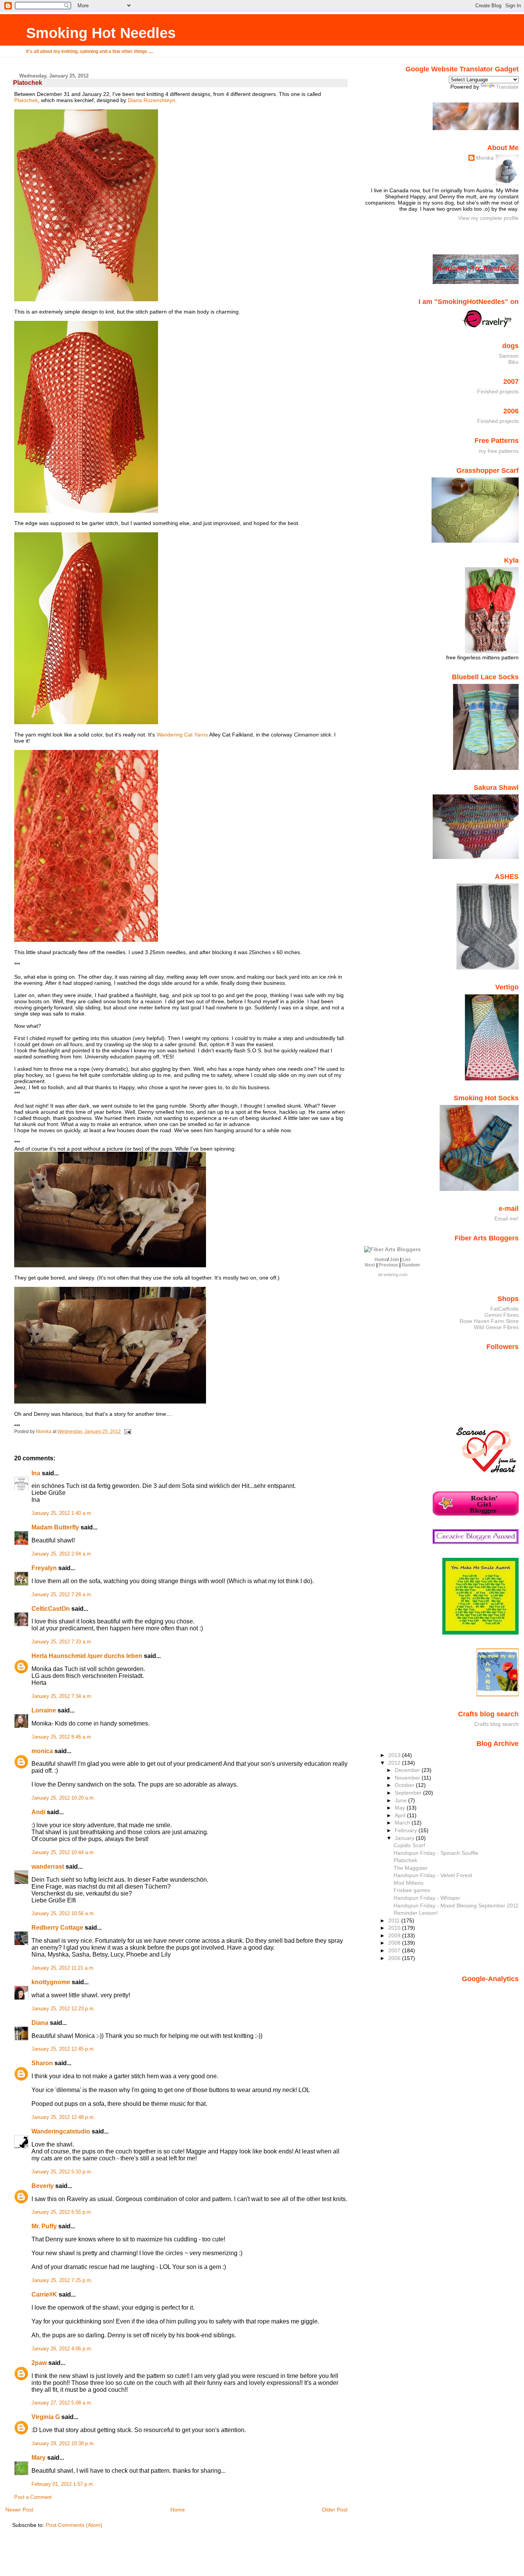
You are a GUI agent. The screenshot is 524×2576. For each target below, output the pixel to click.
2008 (395, 1943)
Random (411, 1265)
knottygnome (51, 1982)
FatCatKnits (504, 1309)
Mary (39, 2458)
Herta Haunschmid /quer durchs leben (87, 1656)
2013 (395, 1755)
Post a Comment (33, 2497)
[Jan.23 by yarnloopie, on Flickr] (110, 1265)
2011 (395, 1920)
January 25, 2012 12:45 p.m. (63, 2049)
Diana (40, 2023)
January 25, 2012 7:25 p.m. (62, 2280)
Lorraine (44, 1710)
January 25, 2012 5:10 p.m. (62, 2172)
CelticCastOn (51, 1609)
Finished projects (498, 391)
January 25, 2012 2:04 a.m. (62, 1554)
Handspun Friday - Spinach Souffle (436, 1853)
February (407, 1830)
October (405, 1785)
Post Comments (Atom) (74, 2525)
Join (394, 1260)
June (401, 1800)
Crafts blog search (496, 1724)
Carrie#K (44, 2294)
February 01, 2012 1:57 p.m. (63, 2484)
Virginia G (46, 2417)
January (405, 1838)
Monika (485, 158)
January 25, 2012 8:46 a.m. (62, 1737)
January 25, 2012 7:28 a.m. (62, 1595)
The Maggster (411, 1868)
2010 (395, 1928)
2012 (395, 1763)
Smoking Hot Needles (101, 33)
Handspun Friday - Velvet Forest (433, 1875)
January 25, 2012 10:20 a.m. (63, 1798)
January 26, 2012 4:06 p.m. (62, 2349)
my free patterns (499, 451)
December (408, 1770)
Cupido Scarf (409, 1845)
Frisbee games (412, 1890)
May (401, 1808)
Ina (36, 1473)
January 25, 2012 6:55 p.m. (62, 2212)
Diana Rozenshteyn (152, 100)
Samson (509, 356)
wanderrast (48, 1867)
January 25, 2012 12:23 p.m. (63, 2009)
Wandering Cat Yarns (183, 735)
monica (42, 1751)
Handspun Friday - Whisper (427, 1898)
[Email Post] (127, 1432)
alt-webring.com (393, 1275)
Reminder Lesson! (416, 1913)
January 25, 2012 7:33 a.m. (62, 1642)
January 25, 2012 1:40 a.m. (62, 1513)
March (403, 1823)
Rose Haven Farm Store (489, 1321)
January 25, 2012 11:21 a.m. (63, 1968)
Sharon (42, 2063)
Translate (507, 87)
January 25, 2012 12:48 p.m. (63, 2117)
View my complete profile (488, 218)
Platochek (26, 100)
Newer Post (19, 2510)
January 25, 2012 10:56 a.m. (63, 1914)
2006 (395, 1958)
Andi (38, 1812)
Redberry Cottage (57, 1928)
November (408, 1778)
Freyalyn (44, 1568)
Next (370, 1265)
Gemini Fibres (502, 1315)
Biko (513, 362)
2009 (395, 1935)
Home (178, 2510)
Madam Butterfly (55, 1527)
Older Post (335, 2510)
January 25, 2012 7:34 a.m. (62, 1696)
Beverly (43, 2186)
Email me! (507, 1219)
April (401, 1815)
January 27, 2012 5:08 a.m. (62, 2403)
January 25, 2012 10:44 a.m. (63, 1853)
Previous (388, 1265)
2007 (395, 1950)
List (406, 1260)
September (409, 1793)
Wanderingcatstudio (61, 2131)
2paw (39, 2363)
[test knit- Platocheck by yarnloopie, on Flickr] (86, 299)
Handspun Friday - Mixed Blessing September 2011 (456, 1906)
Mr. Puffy (44, 2226)
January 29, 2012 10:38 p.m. (63, 2444)
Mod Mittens (409, 1883)
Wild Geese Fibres (496, 1327)
